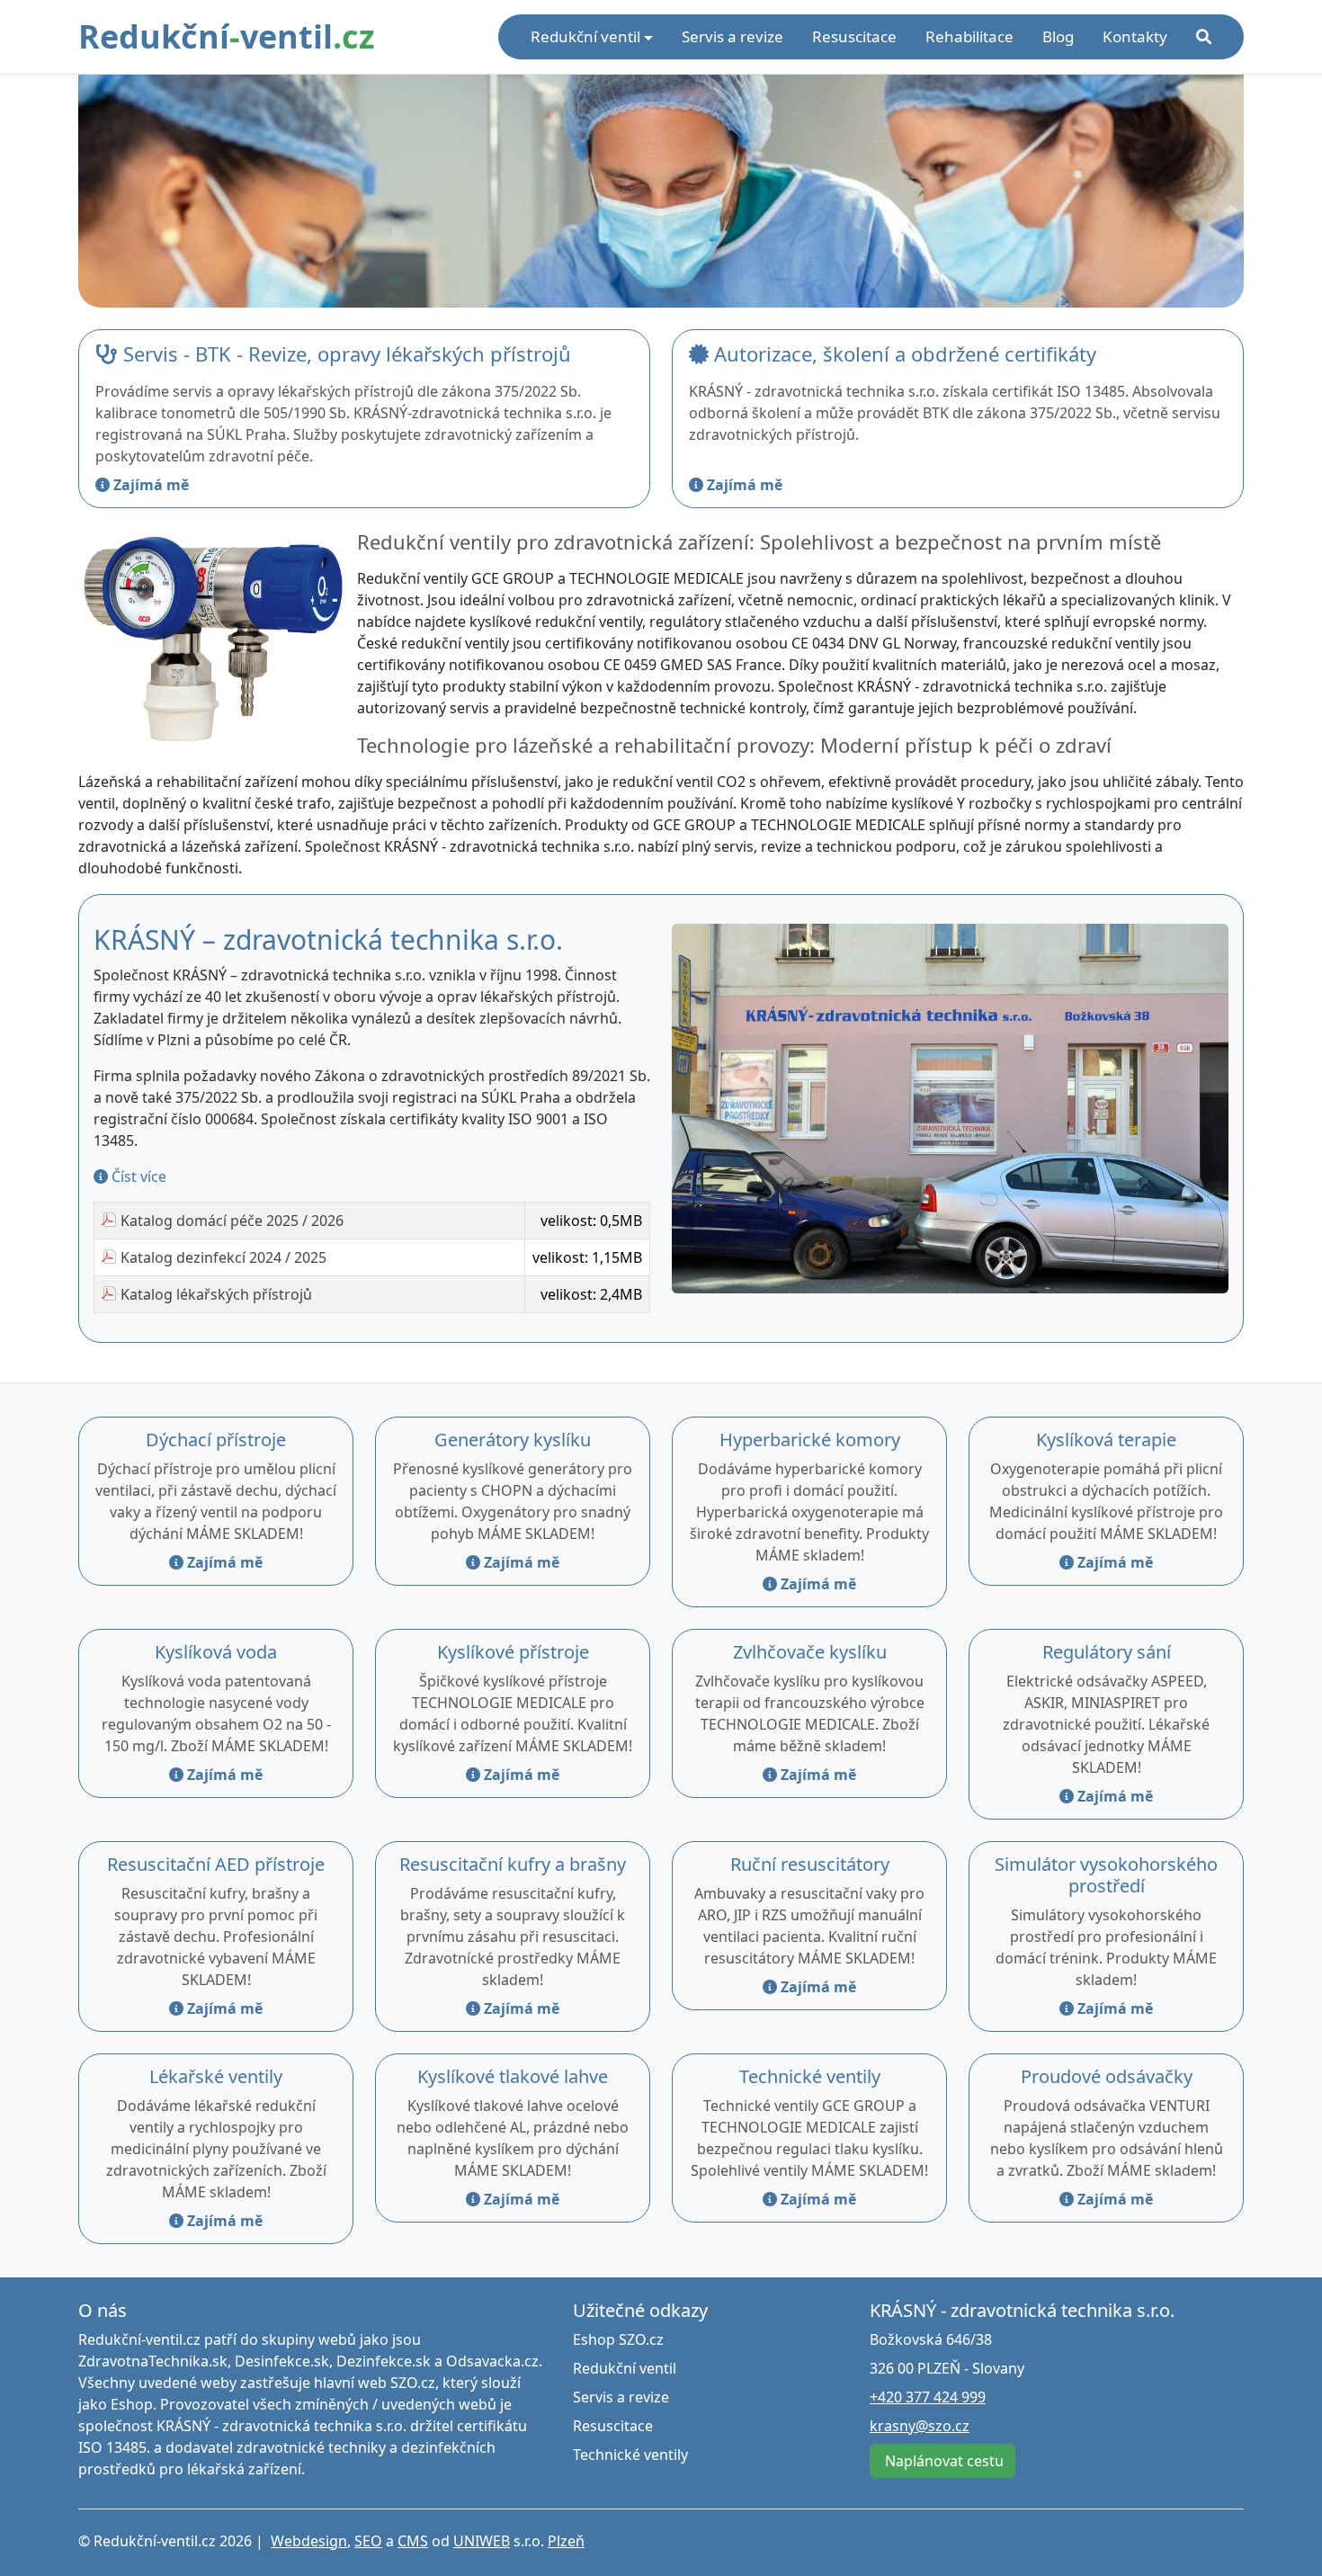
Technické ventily (810, 2076)
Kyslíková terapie (1106, 1440)
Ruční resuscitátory (810, 1864)
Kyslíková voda (216, 1652)
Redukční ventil (625, 2368)
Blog (1058, 36)
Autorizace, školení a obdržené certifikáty (902, 353)
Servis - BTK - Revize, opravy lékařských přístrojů (344, 353)
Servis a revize (732, 36)
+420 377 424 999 (928, 2397)
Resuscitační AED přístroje (216, 1864)
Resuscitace (854, 36)
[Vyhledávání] (1204, 37)
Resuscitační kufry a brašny (513, 1864)
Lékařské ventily (216, 2076)
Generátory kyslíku (513, 1440)
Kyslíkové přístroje (513, 1652)
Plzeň (566, 2541)
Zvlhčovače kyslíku (810, 1652)
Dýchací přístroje (216, 1440)
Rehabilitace (969, 36)
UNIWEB (482, 2541)
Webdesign (309, 2541)
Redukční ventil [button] (585, 36)
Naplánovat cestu (942, 2461)
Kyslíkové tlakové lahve (513, 2076)
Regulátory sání (1107, 1652)
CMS (413, 2541)
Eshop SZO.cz (618, 2339)
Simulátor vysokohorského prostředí (1106, 1875)
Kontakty (1135, 36)
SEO (368, 2541)
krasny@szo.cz (920, 2426)
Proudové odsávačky (1107, 2076)
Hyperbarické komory (810, 1440)
